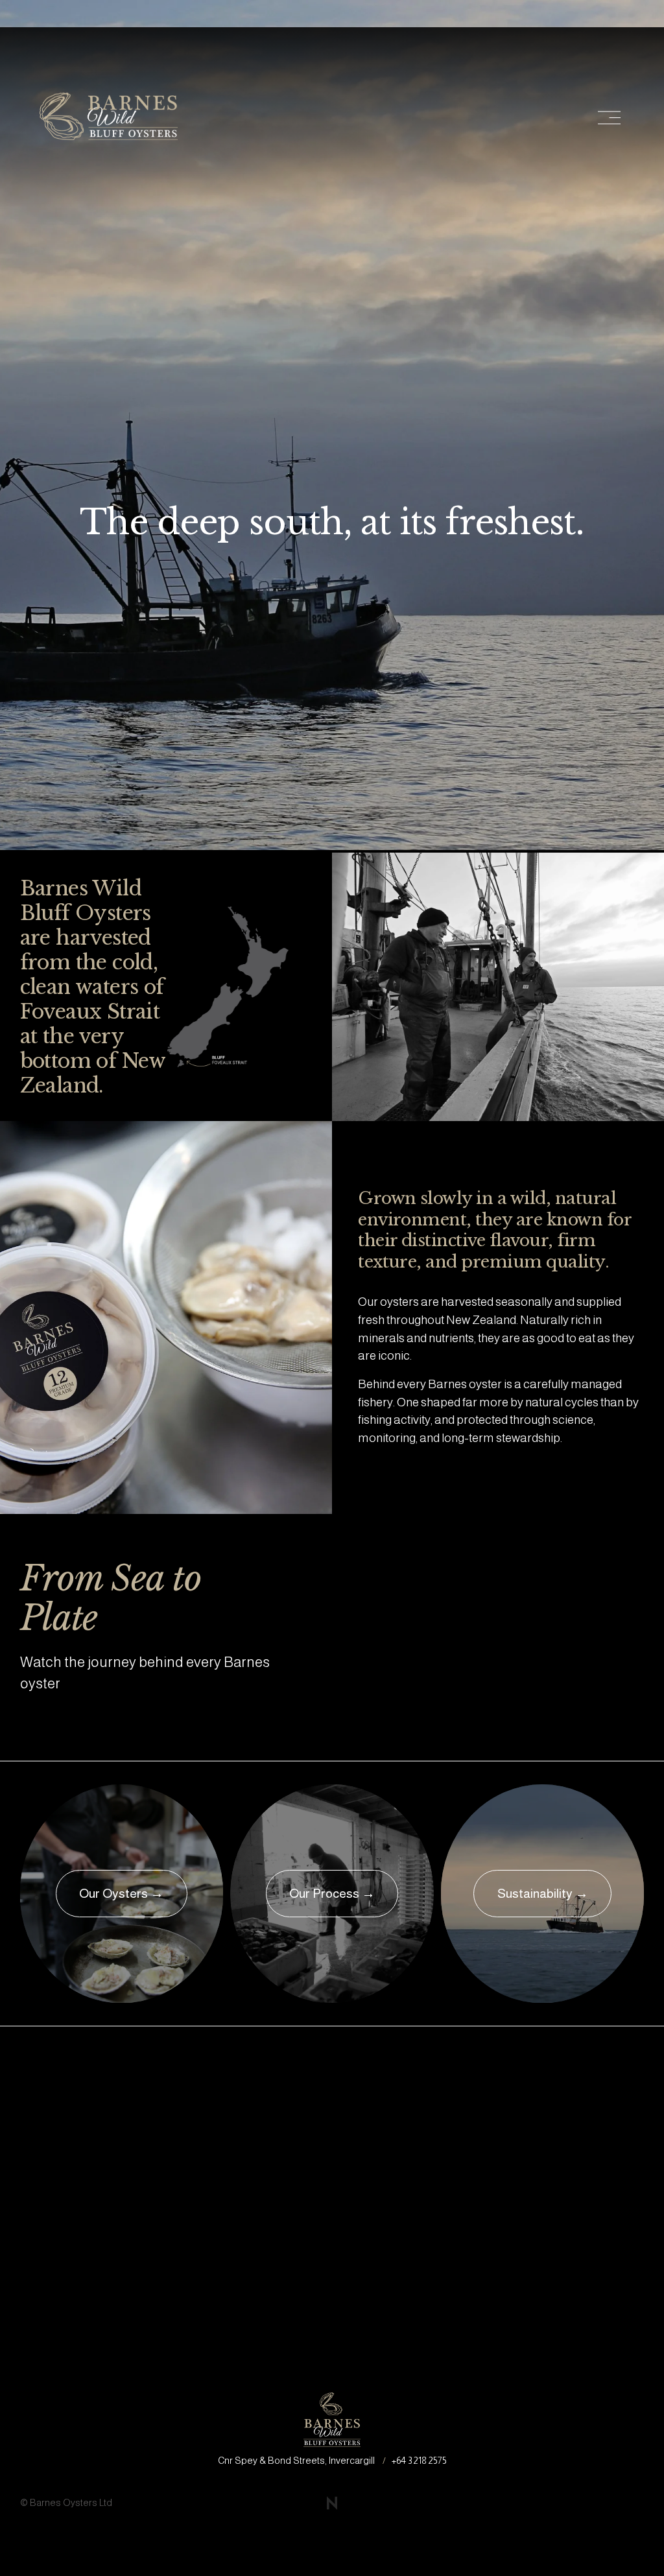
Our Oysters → (121, 1893)
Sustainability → (543, 1893)
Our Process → (332, 1893)
